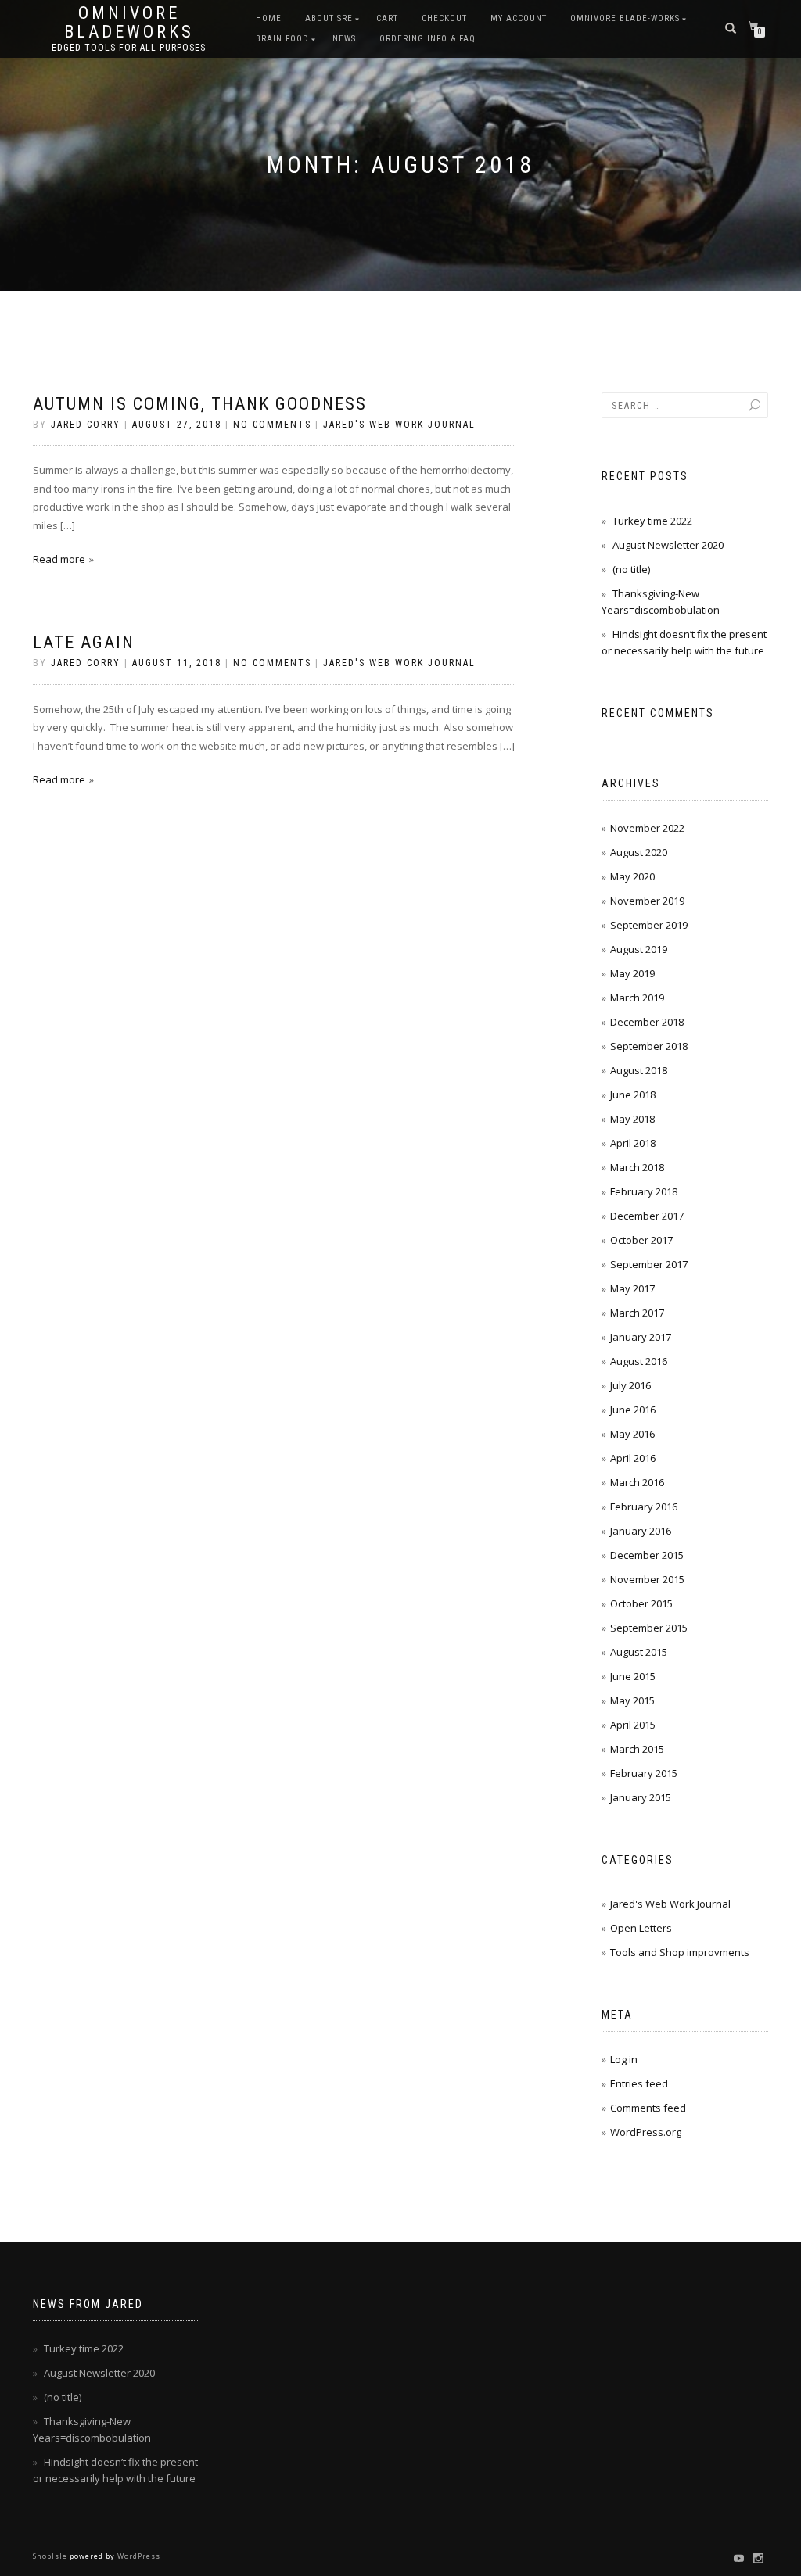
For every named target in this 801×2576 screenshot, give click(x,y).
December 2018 (647, 1022)
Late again (84, 642)
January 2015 (641, 1797)
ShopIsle (51, 2556)
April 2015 (633, 1725)
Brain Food (282, 39)
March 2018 (637, 1167)
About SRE (329, 18)
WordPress (138, 2556)
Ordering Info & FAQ (427, 39)
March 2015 (637, 1749)
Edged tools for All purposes (129, 48)
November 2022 (647, 828)
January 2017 (641, 1337)
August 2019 (639, 949)
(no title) (631, 569)
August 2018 (639, 1070)
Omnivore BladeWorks (129, 23)
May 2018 (632, 1119)
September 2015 (649, 1628)
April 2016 (633, 1458)
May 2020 (632, 876)
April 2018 (633, 1143)
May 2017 (632, 1288)
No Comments (272, 425)
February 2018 (644, 1191)
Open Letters (641, 1928)
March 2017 (637, 1313)
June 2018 (633, 1095)
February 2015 (644, 1773)
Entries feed (639, 2083)
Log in (624, 2059)
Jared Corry (86, 425)
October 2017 (641, 1240)
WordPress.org (646, 2132)
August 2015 (639, 1652)
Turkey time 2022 (652, 521)
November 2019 (647, 901)
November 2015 (647, 1579)
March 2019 (637, 998)
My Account (519, 18)
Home (269, 18)
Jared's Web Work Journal (399, 425)
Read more (59, 559)
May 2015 (632, 1700)
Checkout (444, 18)
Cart (387, 18)
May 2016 (632, 1434)
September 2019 (649, 925)
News (344, 39)
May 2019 (632, 973)
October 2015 (641, 1603)
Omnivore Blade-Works (625, 18)
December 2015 (647, 1555)
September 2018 (649, 1046)
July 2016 (630, 1385)
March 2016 (637, 1482)
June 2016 (633, 1410)
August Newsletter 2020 (668, 545)
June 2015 (633, 1676)
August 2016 (639, 1361)
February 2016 (644, 1507)
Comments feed (648, 2108)
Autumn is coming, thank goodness (200, 404)
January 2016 (641, 1531)
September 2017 (649, 1264)
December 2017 (647, 1216)
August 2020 (639, 852)
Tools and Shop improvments (680, 1952)
